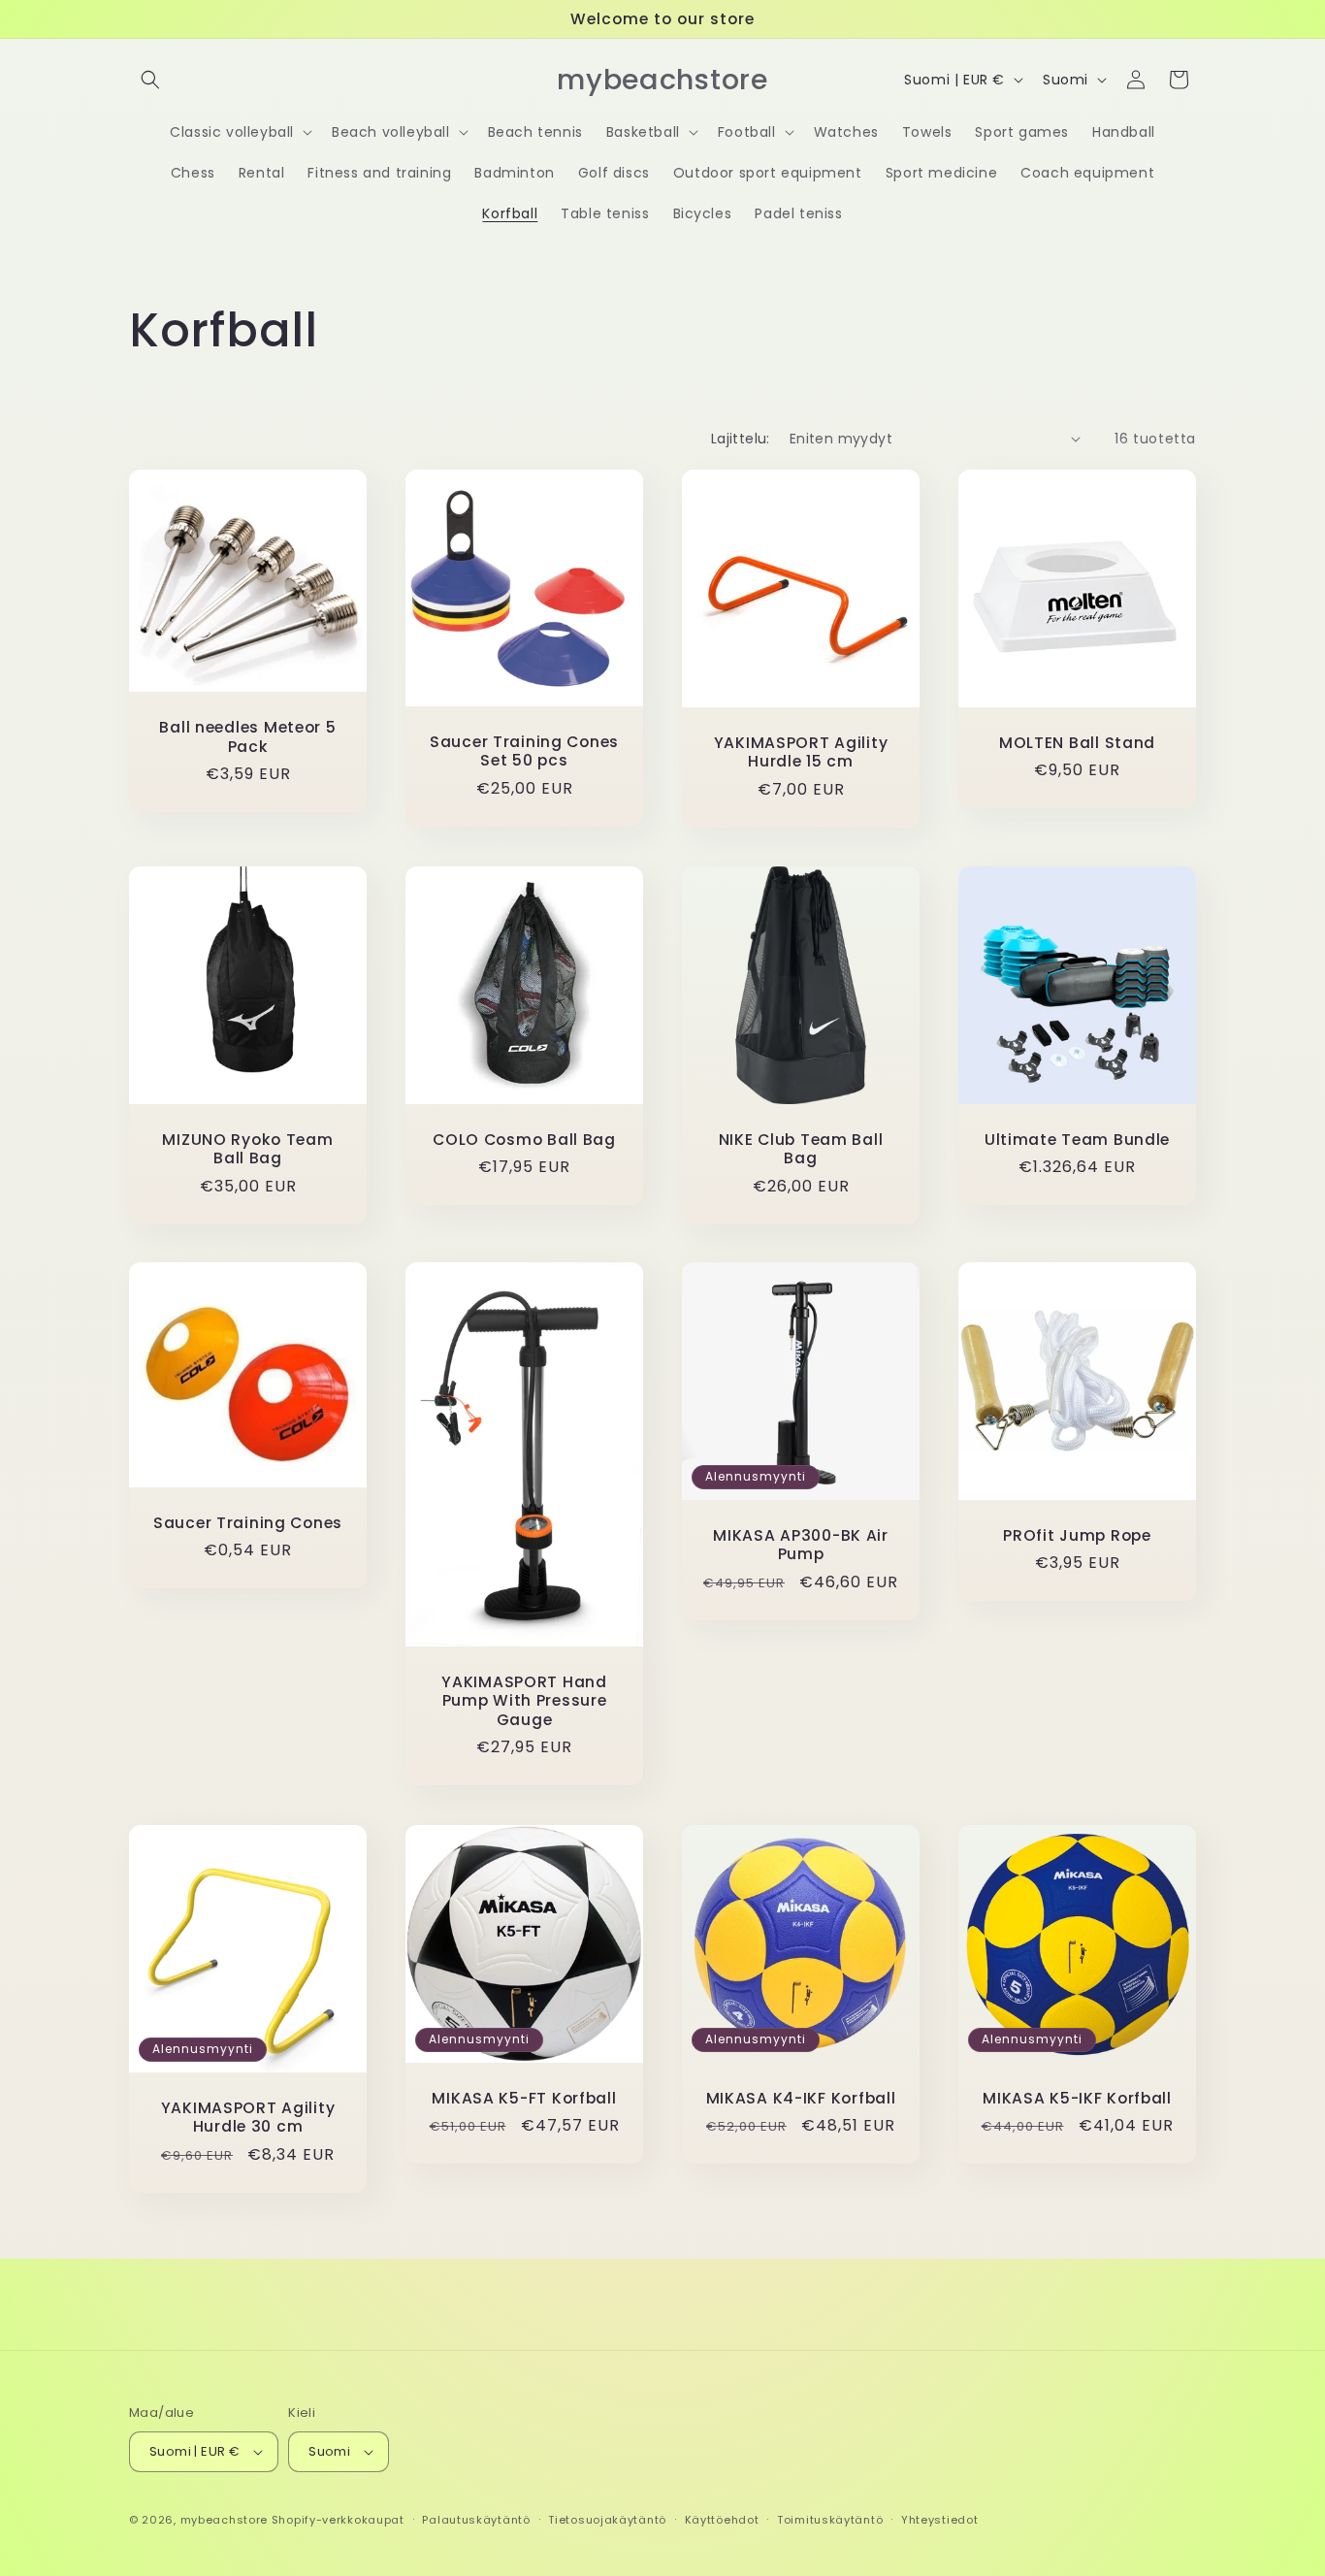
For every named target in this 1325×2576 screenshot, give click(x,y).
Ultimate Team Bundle (1077, 1140)
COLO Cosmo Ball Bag (524, 1140)
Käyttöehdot (722, 2520)
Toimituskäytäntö (830, 2520)
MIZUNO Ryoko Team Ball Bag (247, 1149)
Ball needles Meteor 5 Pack (247, 737)
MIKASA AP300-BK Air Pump (801, 1545)
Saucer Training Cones (248, 1523)
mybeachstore (224, 2520)
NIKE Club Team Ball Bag (801, 1149)
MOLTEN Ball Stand (1077, 743)
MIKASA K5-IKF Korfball (1077, 2098)
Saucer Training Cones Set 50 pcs (524, 750)
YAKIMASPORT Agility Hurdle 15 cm (801, 752)
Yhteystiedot (939, 2520)
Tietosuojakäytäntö (607, 2520)
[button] (150, 80)
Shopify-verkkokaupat (338, 2520)
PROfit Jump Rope (1077, 1535)
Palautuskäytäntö (476, 2520)
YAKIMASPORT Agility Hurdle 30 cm (248, 2118)
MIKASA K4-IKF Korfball (801, 2098)
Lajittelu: (741, 439)
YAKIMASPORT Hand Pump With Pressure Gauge (524, 1701)
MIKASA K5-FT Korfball (524, 2098)
